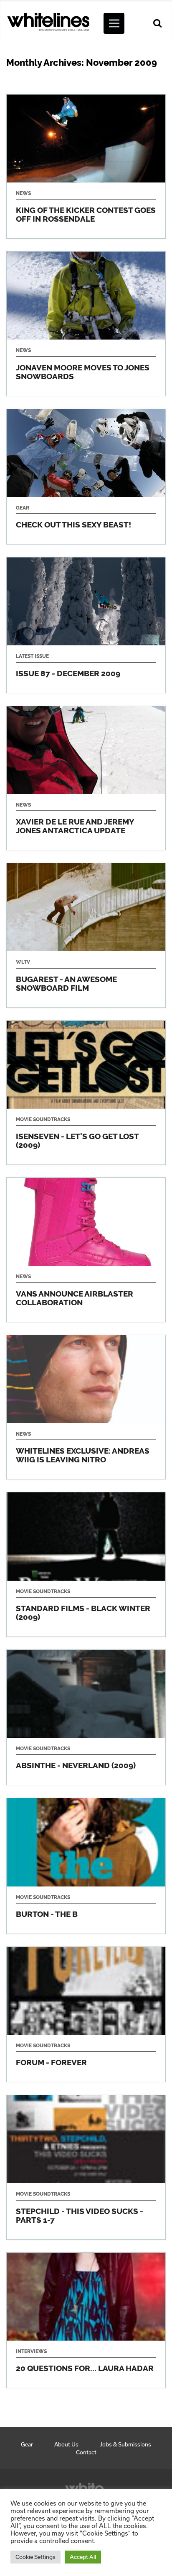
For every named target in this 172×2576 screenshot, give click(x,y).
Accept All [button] (83, 2557)
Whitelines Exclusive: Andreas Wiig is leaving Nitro (86, 1407)
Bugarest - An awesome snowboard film (86, 935)
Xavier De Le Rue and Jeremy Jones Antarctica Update (86, 778)
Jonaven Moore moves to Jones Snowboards (86, 324)
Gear (27, 2444)
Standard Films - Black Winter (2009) (86, 1564)
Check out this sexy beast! (86, 477)
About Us (66, 2444)
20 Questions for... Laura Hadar (86, 2320)
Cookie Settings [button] (35, 2557)
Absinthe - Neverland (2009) (86, 1717)
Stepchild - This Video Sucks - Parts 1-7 (86, 2167)
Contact (86, 2452)
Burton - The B (86, 1866)
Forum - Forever (86, 2014)
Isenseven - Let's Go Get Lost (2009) (86, 1093)
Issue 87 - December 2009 (86, 625)
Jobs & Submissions (125, 2444)
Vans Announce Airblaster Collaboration (86, 1250)
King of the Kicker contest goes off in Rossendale (86, 167)
